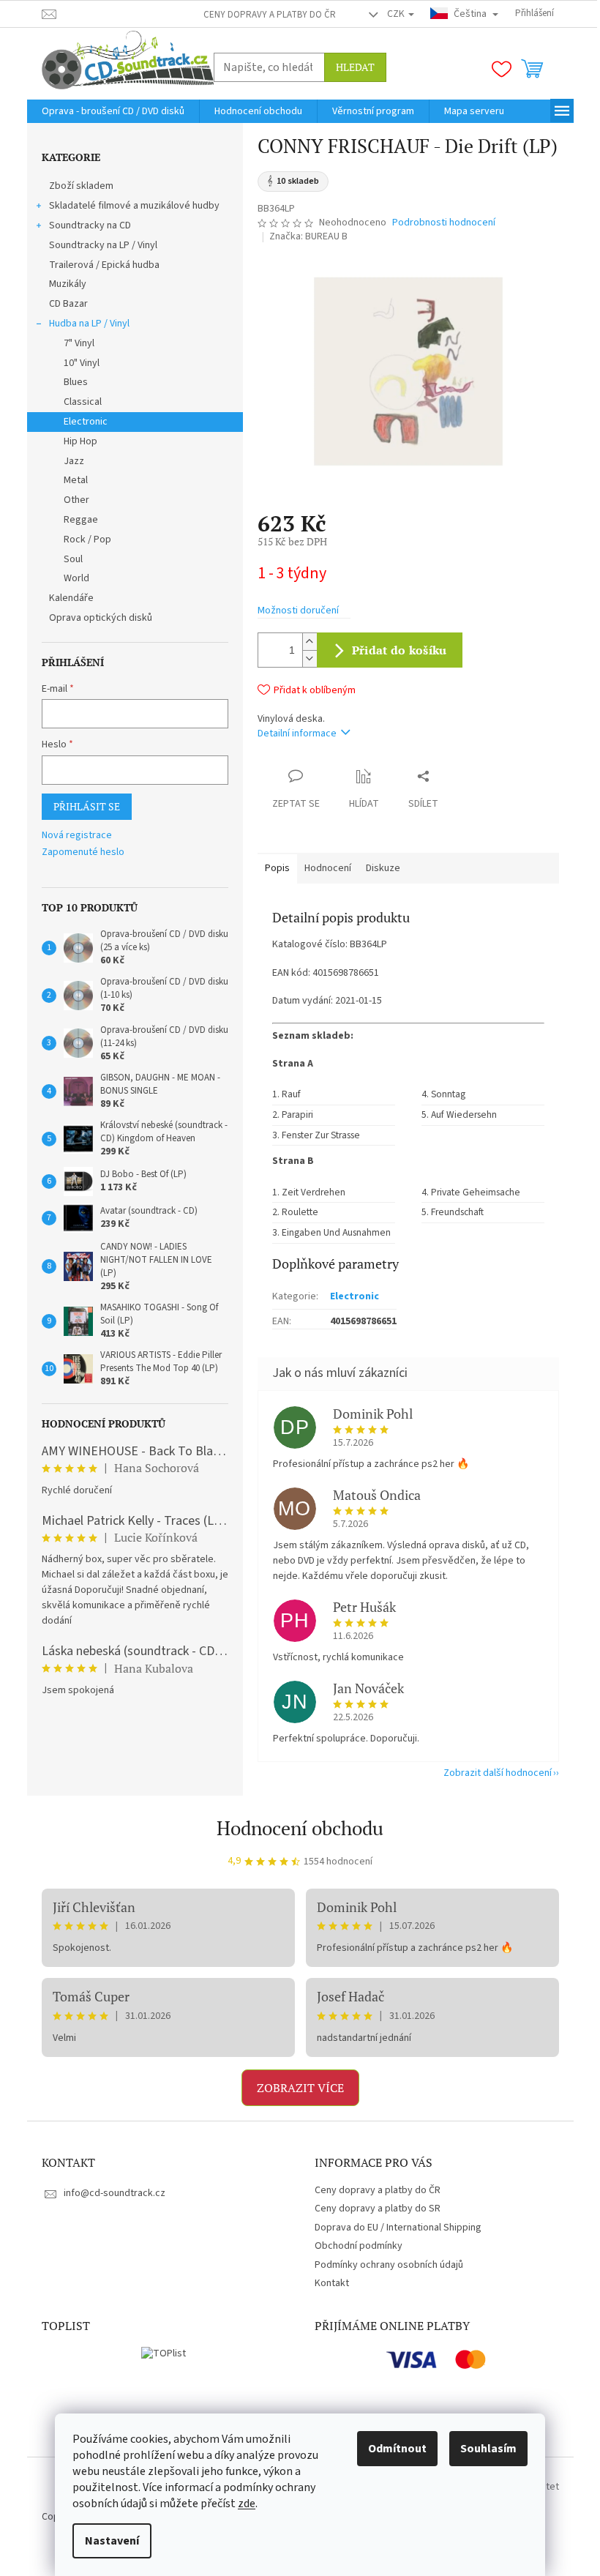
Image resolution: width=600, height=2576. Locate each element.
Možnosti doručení (298, 611)
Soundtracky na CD (90, 225)
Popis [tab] (277, 868)
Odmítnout (397, 2449)
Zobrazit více (300, 2088)
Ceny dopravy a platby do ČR (270, 15)
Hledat (355, 67)
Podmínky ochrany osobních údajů (389, 2265)
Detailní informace (297, 733)
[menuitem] (113, 111)
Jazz (74, 461)
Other (76, 500)
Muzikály (68, 284)
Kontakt (332, 2283)
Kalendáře (71, 598)
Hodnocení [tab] (328, 868)
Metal (76, 480)
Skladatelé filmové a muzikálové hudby (134, 206)
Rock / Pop (87, 540)
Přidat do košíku (400, 650)
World (76, 578)
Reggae (81, 520)
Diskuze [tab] (383, 868)
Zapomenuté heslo (83, 852)
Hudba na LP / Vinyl (89, 324)
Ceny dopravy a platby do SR (378, 2209)
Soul (73, 559)
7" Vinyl (79, 343)
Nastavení (112, 2541)
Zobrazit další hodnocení (498, 1773)
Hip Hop (80, 441)
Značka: (308, 236)
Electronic (86, 422)
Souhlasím (488, 2449)
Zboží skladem (81, 186)
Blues (76, 382)
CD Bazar (68, 304)
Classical (83, 402)
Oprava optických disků (101, 618)
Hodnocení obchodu (300, 1828)
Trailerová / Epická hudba (104, 265)
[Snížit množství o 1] (310, 658)
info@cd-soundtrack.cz (115, 2193)
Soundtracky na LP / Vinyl (103, 245)
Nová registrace (77, 836)
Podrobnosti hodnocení (444, 223)
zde (247, 2504)
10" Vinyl (82, 363)
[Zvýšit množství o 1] (310, 642)
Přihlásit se (87, 806)
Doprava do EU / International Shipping (398, 2228)
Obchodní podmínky (359, 2246)
